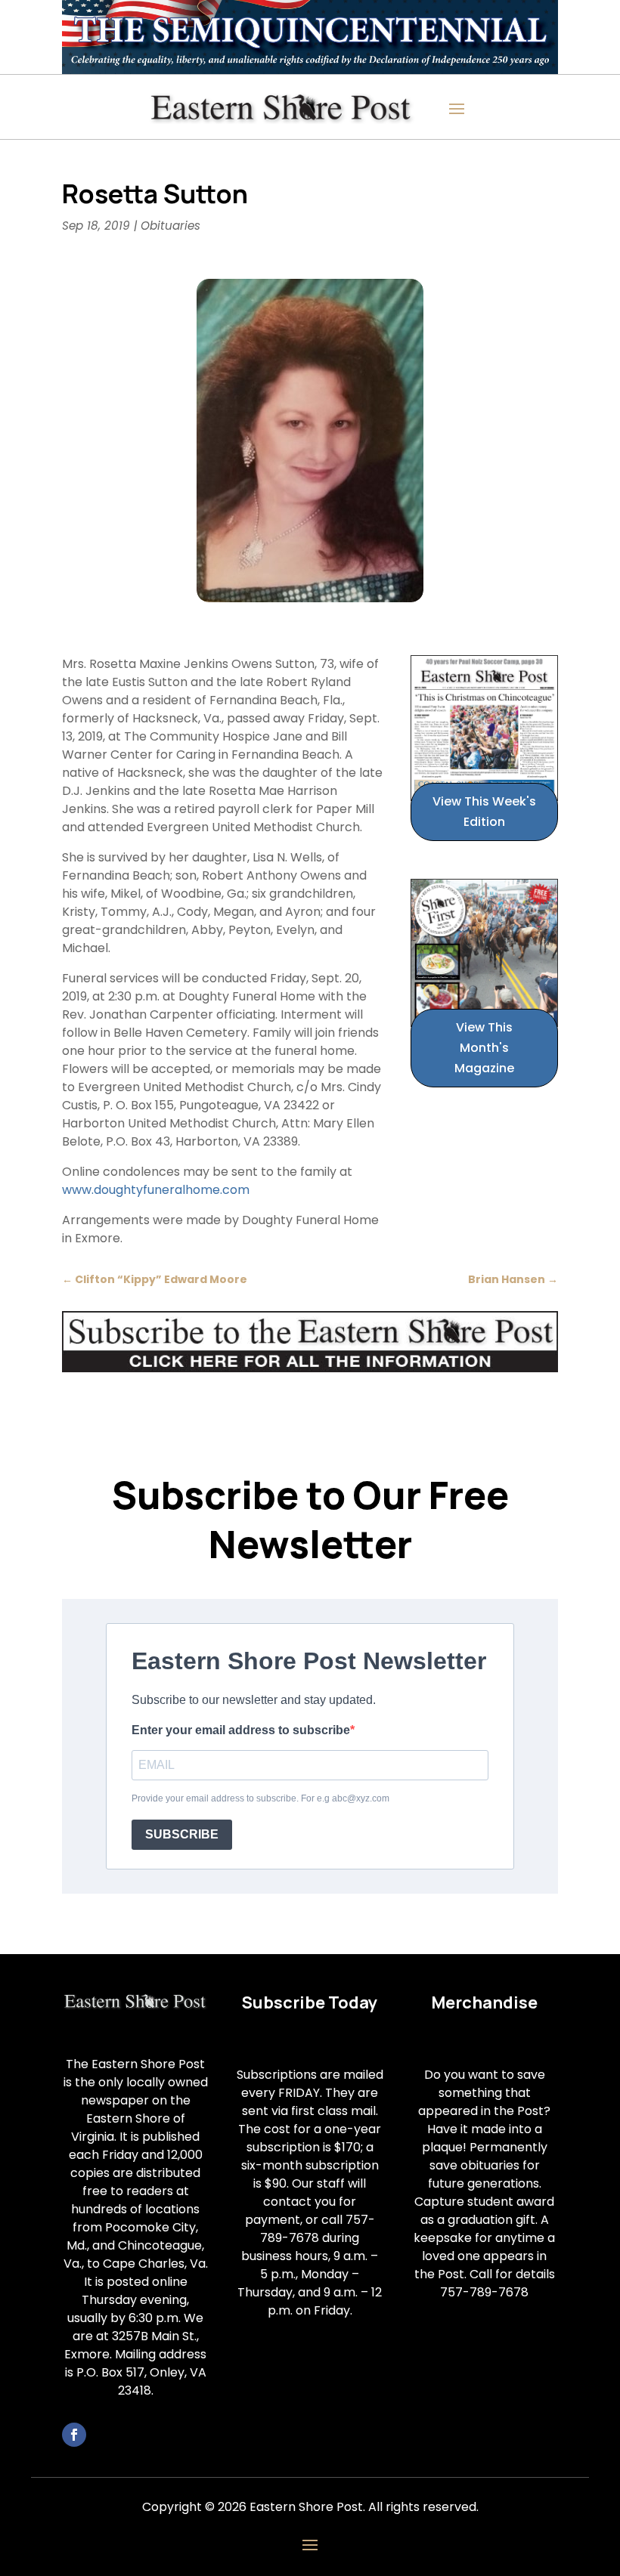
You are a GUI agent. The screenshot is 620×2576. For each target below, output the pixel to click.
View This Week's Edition (484, 812)
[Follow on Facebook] (74, 2435)
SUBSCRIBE (182, 1834)
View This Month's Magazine (484, 1048)
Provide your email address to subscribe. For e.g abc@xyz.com (260, 1798)
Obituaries (170, 226)
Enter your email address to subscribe (241, 1730)
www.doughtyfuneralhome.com (156, 1190)
